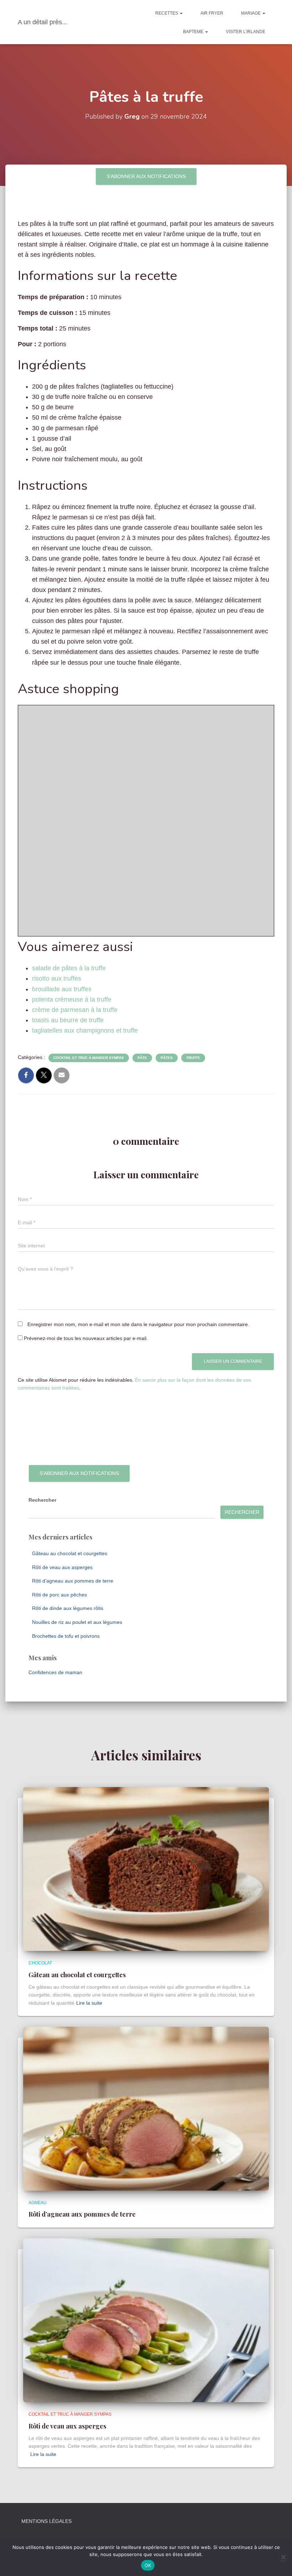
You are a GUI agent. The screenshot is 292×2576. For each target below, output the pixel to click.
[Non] (283, 2557)
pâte (142, 1058)
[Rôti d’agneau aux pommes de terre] (146, 2108)
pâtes (167, 1058)
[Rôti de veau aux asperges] (146, 2320)
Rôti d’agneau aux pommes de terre (73, 1581)
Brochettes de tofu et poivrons (66, 1636)
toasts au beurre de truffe (68, 1020)
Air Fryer (212, 13)
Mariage (251, 13)
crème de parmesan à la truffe (75, 1010)
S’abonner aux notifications (146, 176)
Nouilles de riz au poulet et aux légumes (77, 1622)
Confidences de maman (55, 1672)
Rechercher (42, 1500)
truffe (193, 1058)
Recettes (167, 13)
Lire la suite (89, 2003)
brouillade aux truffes (62, 989)
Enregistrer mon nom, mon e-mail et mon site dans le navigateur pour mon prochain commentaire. (138, 1324)
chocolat (40, 1963)
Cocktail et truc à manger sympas (89, 1058)
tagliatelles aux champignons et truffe (85, 1030)
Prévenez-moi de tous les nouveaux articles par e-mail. (86, 1338)
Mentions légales (46, 2521)
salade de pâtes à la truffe (69, 968)
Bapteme (194, 32)
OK (148, 2565)
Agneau (38, 2203)
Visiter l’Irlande (246, 32)
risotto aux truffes (57, 978)
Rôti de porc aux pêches (59, 1595)
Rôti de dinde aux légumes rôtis (68, 1608)
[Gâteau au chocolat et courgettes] (146, 1869)
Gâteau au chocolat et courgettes (70, 1553)
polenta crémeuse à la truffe (72, 999)
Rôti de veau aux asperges (62, 1567)
